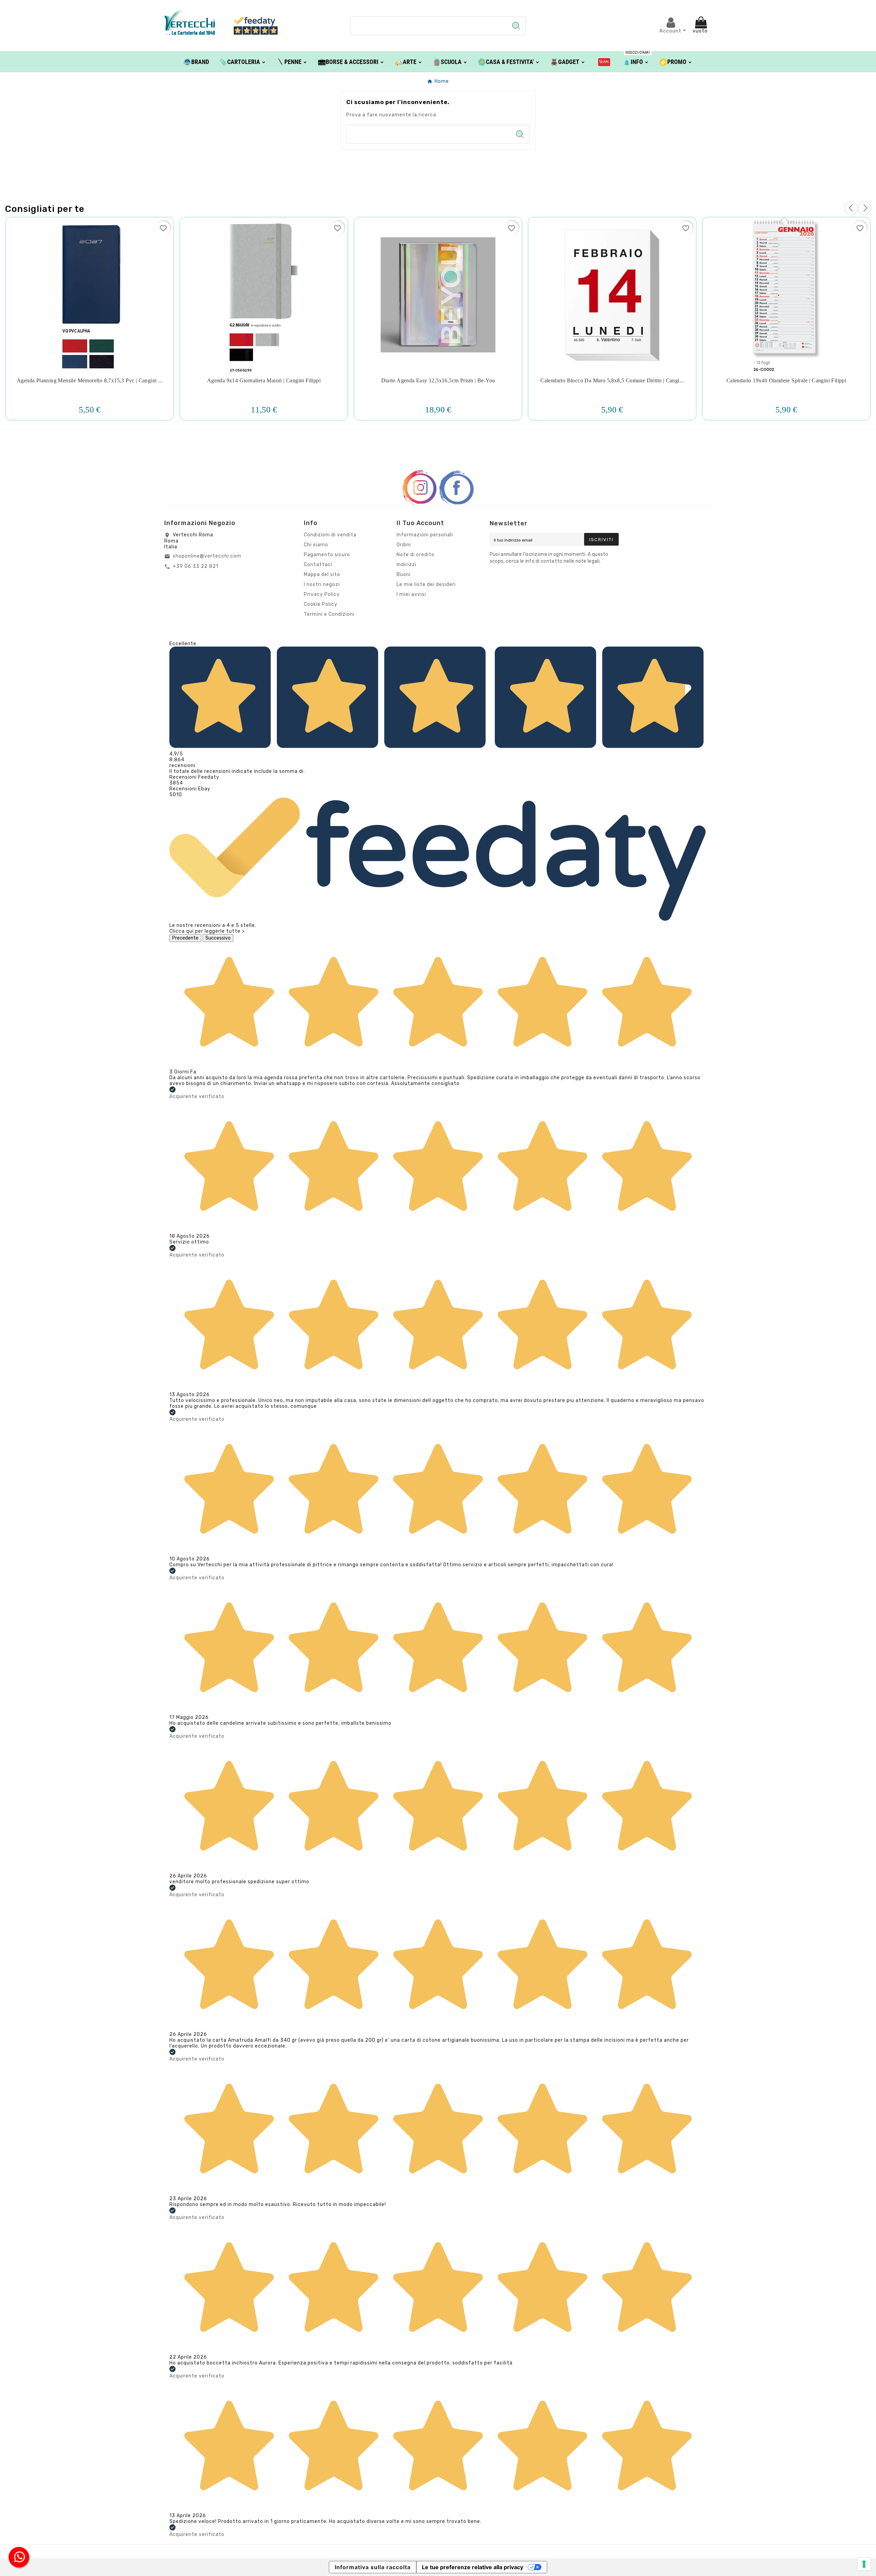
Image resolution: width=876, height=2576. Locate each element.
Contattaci (318, 565)
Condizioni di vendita (330, 535)
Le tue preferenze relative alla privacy (473, 2567)
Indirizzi (407, 565)
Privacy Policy (322, 594)
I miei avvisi (411, 594)
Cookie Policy (321, 604)
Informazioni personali (425, 535)
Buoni (404, 575)
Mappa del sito (322, 575)
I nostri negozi (322, 584)
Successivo (218, 938)
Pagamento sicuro (327, 555)
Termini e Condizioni (329, 614)
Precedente (185, 938)
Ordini (404, 545)
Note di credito (416, 555)
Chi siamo (316, 545)
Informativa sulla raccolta (373, 2567)
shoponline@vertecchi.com (207, 556)
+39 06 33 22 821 (196, 566)
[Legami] (604, 62)
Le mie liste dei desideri (426, 584)
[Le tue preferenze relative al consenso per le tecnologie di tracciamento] (864, 2564)
